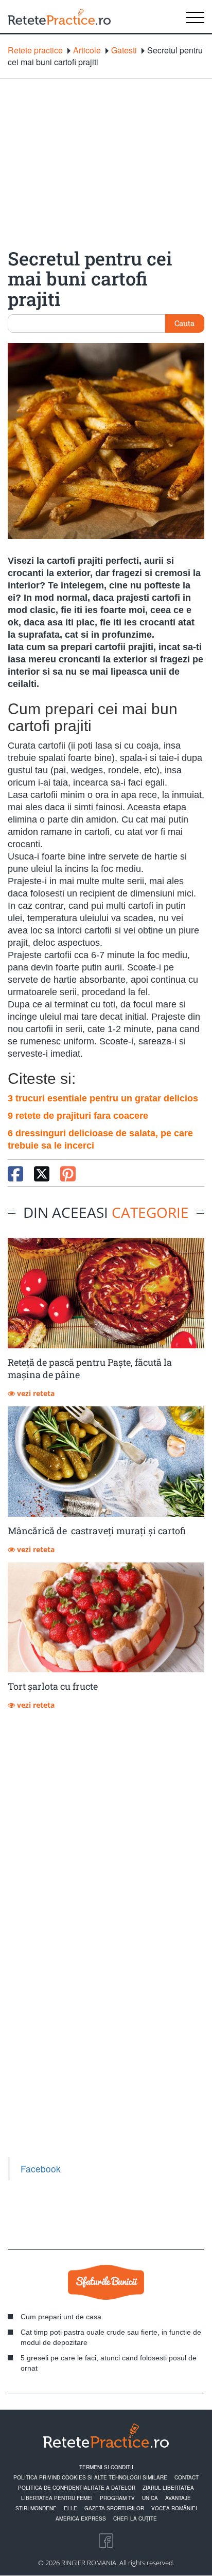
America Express (81, 2518)
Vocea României (174, 2508)
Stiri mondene (36, 2508)
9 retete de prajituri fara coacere (78, 1116)
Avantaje (178, 2498)
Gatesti (124, 50)
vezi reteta (35, 1393)
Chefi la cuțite (135, 2518)
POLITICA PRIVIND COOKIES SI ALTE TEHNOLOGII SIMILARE (90, 2477)
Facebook (41, 2169)
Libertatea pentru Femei (57, 2498)
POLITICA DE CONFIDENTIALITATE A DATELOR (77, 2488)
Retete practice (35, 50)
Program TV (117, 2498)
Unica (150, 2498)
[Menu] (195, 16)
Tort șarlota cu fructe (53, 1686)
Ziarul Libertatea (168, 2488)
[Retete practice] (59, 16)
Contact (187, 2477)
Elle (70, 2508)
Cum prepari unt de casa (61, 2317)
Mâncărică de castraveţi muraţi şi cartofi (97, 1531)
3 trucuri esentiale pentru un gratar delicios (103, 1098)
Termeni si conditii (106, 2467)
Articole (87, 50)
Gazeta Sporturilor (114, 2508)
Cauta (184, 323)
